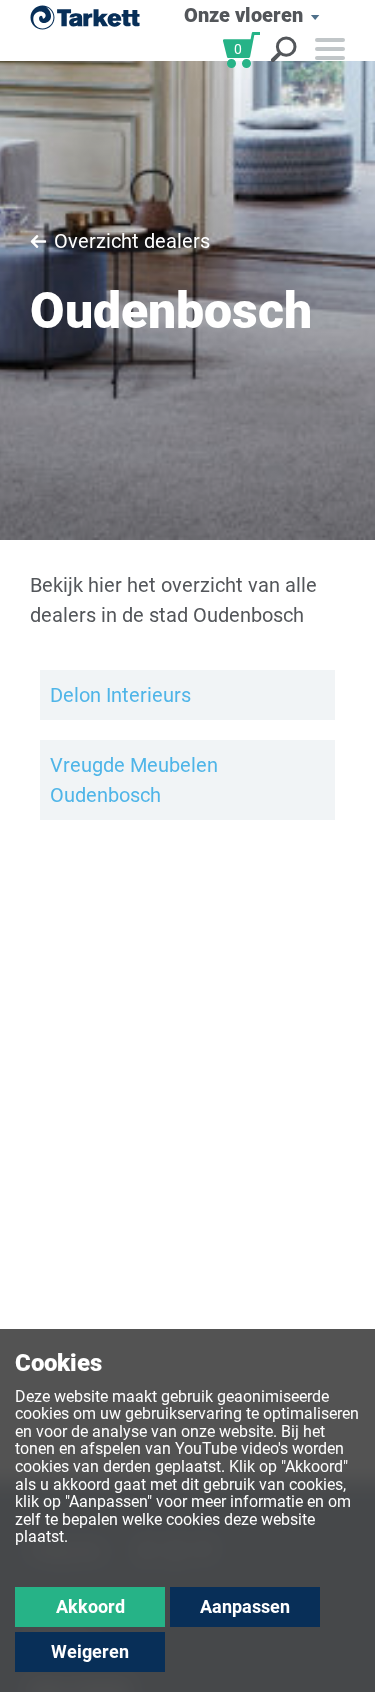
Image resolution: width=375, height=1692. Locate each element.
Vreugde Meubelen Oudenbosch (134, 780)
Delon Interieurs (120, 695)
